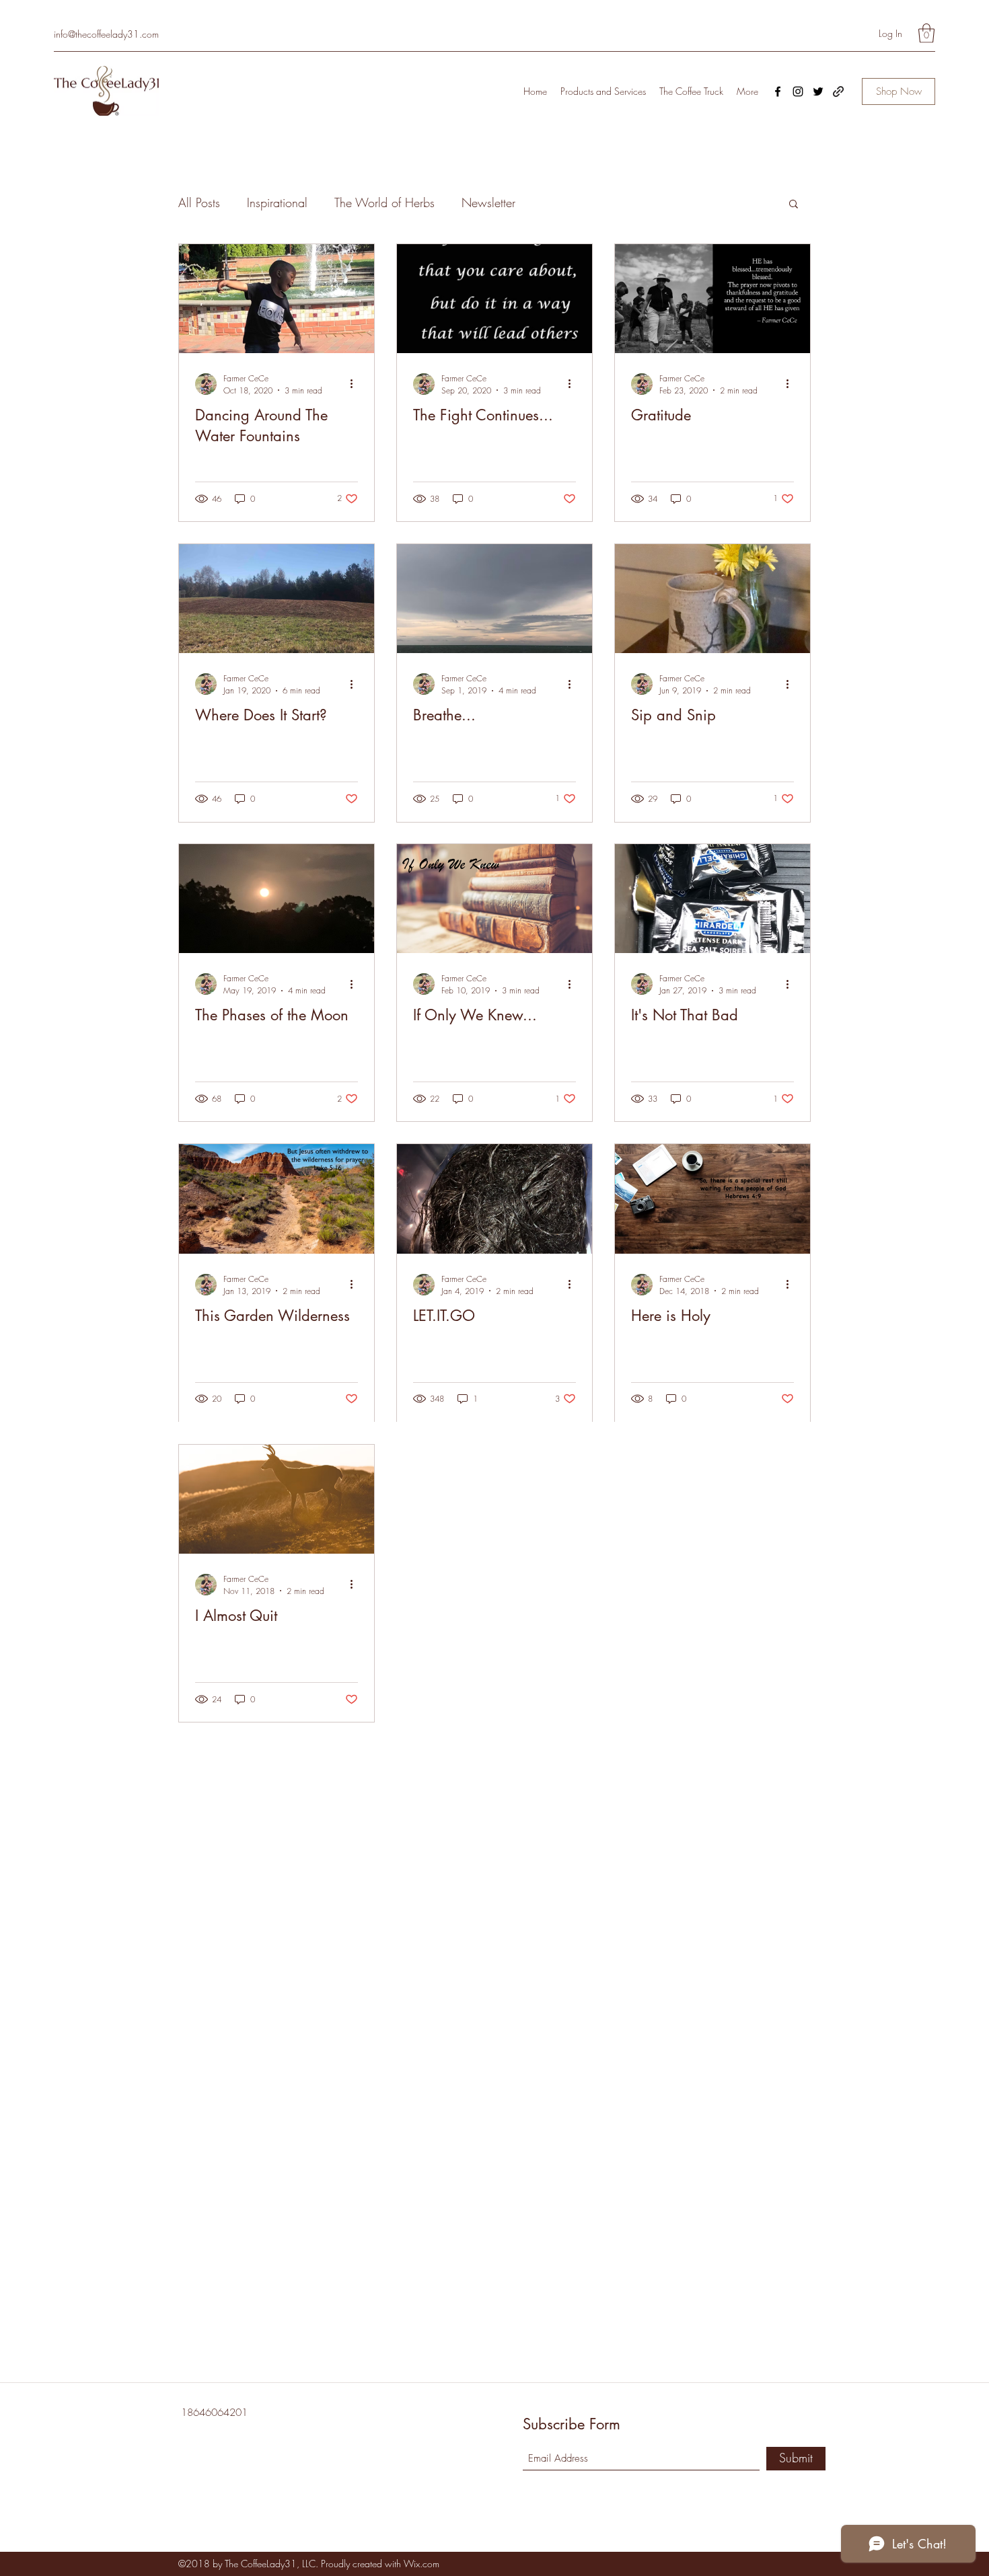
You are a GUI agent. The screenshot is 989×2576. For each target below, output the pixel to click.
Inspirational (277, 202)
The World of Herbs (384, 202)
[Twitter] (818, 91)
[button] (926, 33)
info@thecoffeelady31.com (106, 34)
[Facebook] (778, 91)
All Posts (199, 202)
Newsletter (488, 202)
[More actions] (356, 384)
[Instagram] (798, 91)
